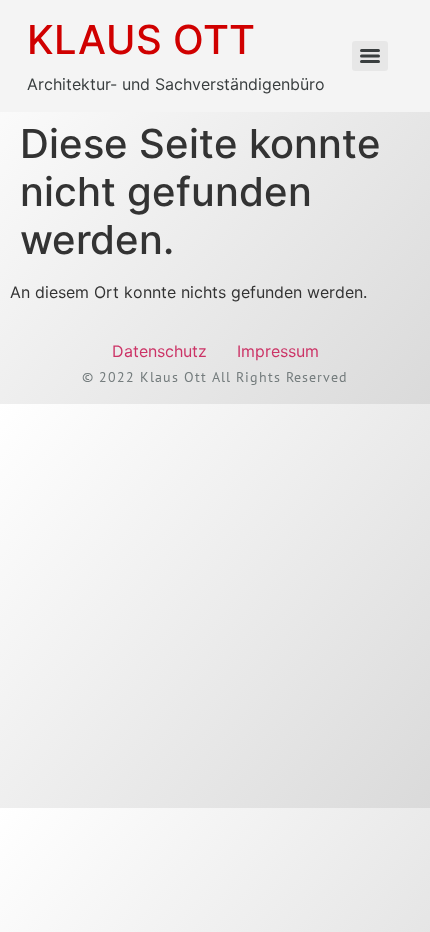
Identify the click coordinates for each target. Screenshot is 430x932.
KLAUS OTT (141, 39)
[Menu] (370, 56)
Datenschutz (159, 351)
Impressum (278, 351)
